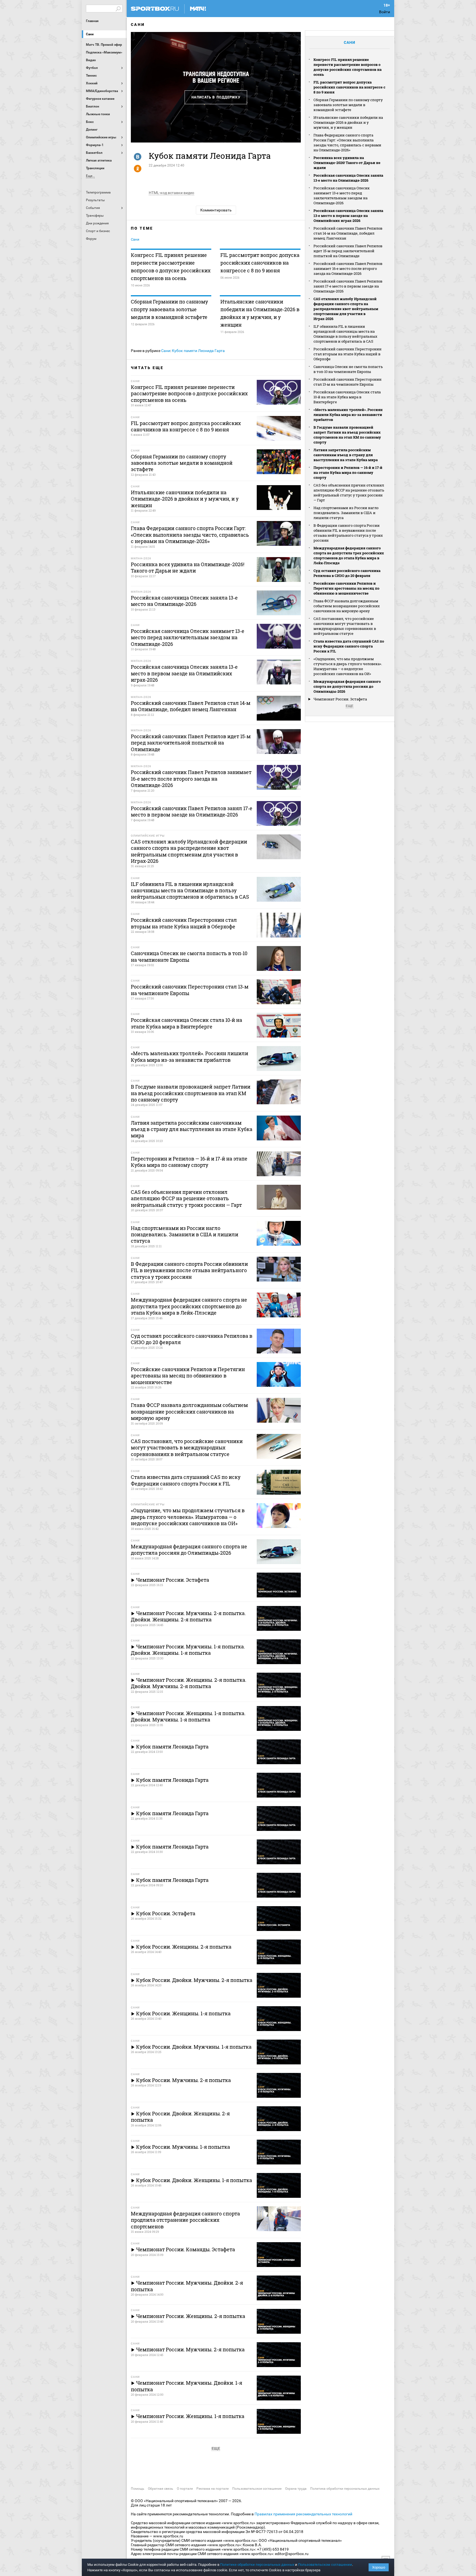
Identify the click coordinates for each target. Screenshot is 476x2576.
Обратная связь (161, 2489)
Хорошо (379, 2567)
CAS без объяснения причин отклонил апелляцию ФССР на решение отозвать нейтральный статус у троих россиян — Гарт (349, 493)
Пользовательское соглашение (257, 2489)
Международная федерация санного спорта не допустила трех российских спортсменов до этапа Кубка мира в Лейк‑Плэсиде (349, 555)
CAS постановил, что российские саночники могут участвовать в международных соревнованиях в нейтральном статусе (345, 626)
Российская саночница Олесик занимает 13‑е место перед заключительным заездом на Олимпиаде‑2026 (342, 195)
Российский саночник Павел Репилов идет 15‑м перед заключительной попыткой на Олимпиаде (348, 251)
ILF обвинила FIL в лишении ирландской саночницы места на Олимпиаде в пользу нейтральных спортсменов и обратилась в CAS (345, 334)
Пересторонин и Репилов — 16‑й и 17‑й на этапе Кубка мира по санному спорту (348, 472)
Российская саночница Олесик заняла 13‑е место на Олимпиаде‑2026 (348, 178)
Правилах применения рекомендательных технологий (303, 2514)
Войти (385, 12)
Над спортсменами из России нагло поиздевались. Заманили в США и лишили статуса (346, 513)
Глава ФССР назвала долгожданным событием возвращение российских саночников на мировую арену (347, 606)
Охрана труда (296, 2489)
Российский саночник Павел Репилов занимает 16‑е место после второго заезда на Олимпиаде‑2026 (348, 268)
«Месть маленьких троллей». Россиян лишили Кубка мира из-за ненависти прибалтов (348, 415)
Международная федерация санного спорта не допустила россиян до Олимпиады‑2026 (347, 686)
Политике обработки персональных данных (257, 2565)
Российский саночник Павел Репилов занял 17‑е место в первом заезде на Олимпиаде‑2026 (348, 286)
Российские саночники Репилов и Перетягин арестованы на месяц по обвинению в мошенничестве (346, 588)
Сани (90, 34)
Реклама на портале (213, 2489)
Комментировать (216, 210)
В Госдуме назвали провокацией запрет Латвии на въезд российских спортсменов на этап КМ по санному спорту (347, 435)
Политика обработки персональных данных (345, 2489)
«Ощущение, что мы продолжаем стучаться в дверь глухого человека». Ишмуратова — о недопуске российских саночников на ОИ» (348, 666)
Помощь (138, 2489)
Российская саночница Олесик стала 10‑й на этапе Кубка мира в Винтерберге (347, 397)
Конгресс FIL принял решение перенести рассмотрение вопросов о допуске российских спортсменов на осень (171, 267)
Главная (92, 21)
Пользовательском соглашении (325, 2565)
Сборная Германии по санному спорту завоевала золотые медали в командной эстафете (169, 309)
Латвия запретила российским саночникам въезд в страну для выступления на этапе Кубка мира (346, 455)
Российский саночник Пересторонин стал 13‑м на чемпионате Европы (347, 382)
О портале (185, 2489)
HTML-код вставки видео (171, 193)
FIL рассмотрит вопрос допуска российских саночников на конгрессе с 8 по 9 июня (260, 263)
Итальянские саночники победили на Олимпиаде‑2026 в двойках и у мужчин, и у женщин (260, 313)
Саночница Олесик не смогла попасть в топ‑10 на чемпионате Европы (348, 369)
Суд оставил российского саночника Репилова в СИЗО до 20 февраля (347, 573)
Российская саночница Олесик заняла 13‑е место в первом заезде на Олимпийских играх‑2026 (348, 216)
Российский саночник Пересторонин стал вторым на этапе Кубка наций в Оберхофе (347, 354)
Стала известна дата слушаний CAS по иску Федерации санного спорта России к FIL (349, 646)
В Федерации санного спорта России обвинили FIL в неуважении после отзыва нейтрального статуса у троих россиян (348, 533)
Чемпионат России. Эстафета (340, 699)
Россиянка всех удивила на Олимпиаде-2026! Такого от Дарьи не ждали (347, 163)
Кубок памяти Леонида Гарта (198, 351)
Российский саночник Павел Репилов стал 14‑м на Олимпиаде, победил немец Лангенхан (348, 233)
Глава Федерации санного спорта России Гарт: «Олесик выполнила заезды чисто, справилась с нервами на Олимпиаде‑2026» (347, 143)
